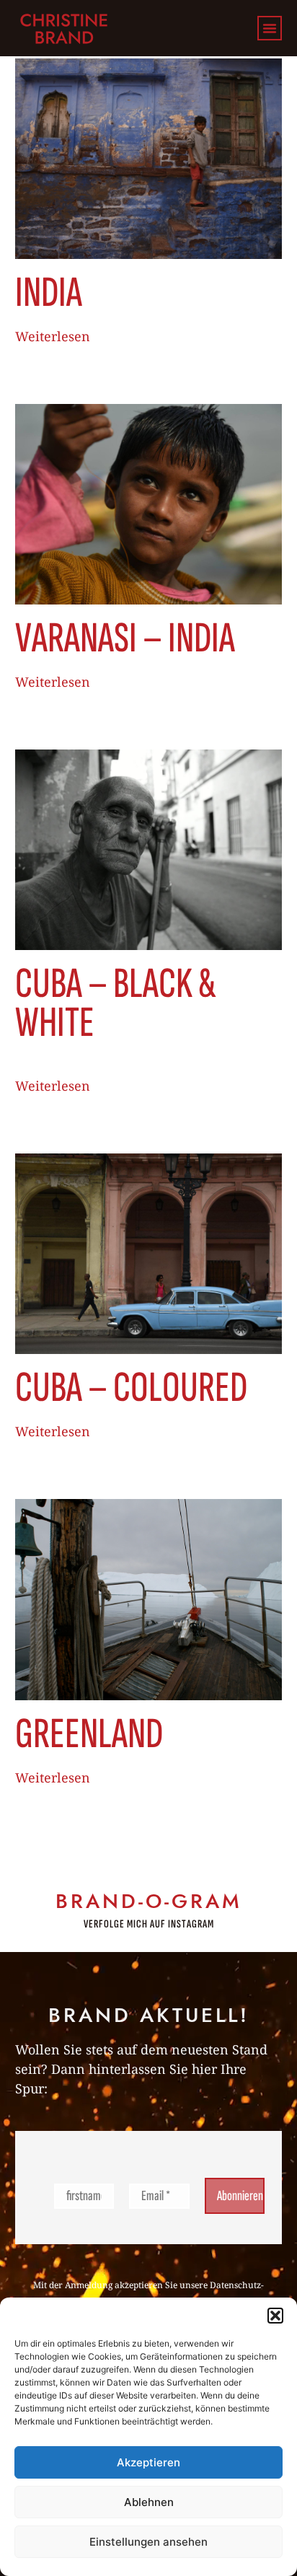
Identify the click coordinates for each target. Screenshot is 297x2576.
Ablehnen (149, 2502)
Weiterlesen (53, 336)
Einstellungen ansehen (148, 2542)
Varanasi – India (125, 638)
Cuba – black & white (116, 1003)
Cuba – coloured (131, 1388)
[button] (275, 2316)
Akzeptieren (148, 2462)
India (49, 293)
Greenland (89, 1734)
